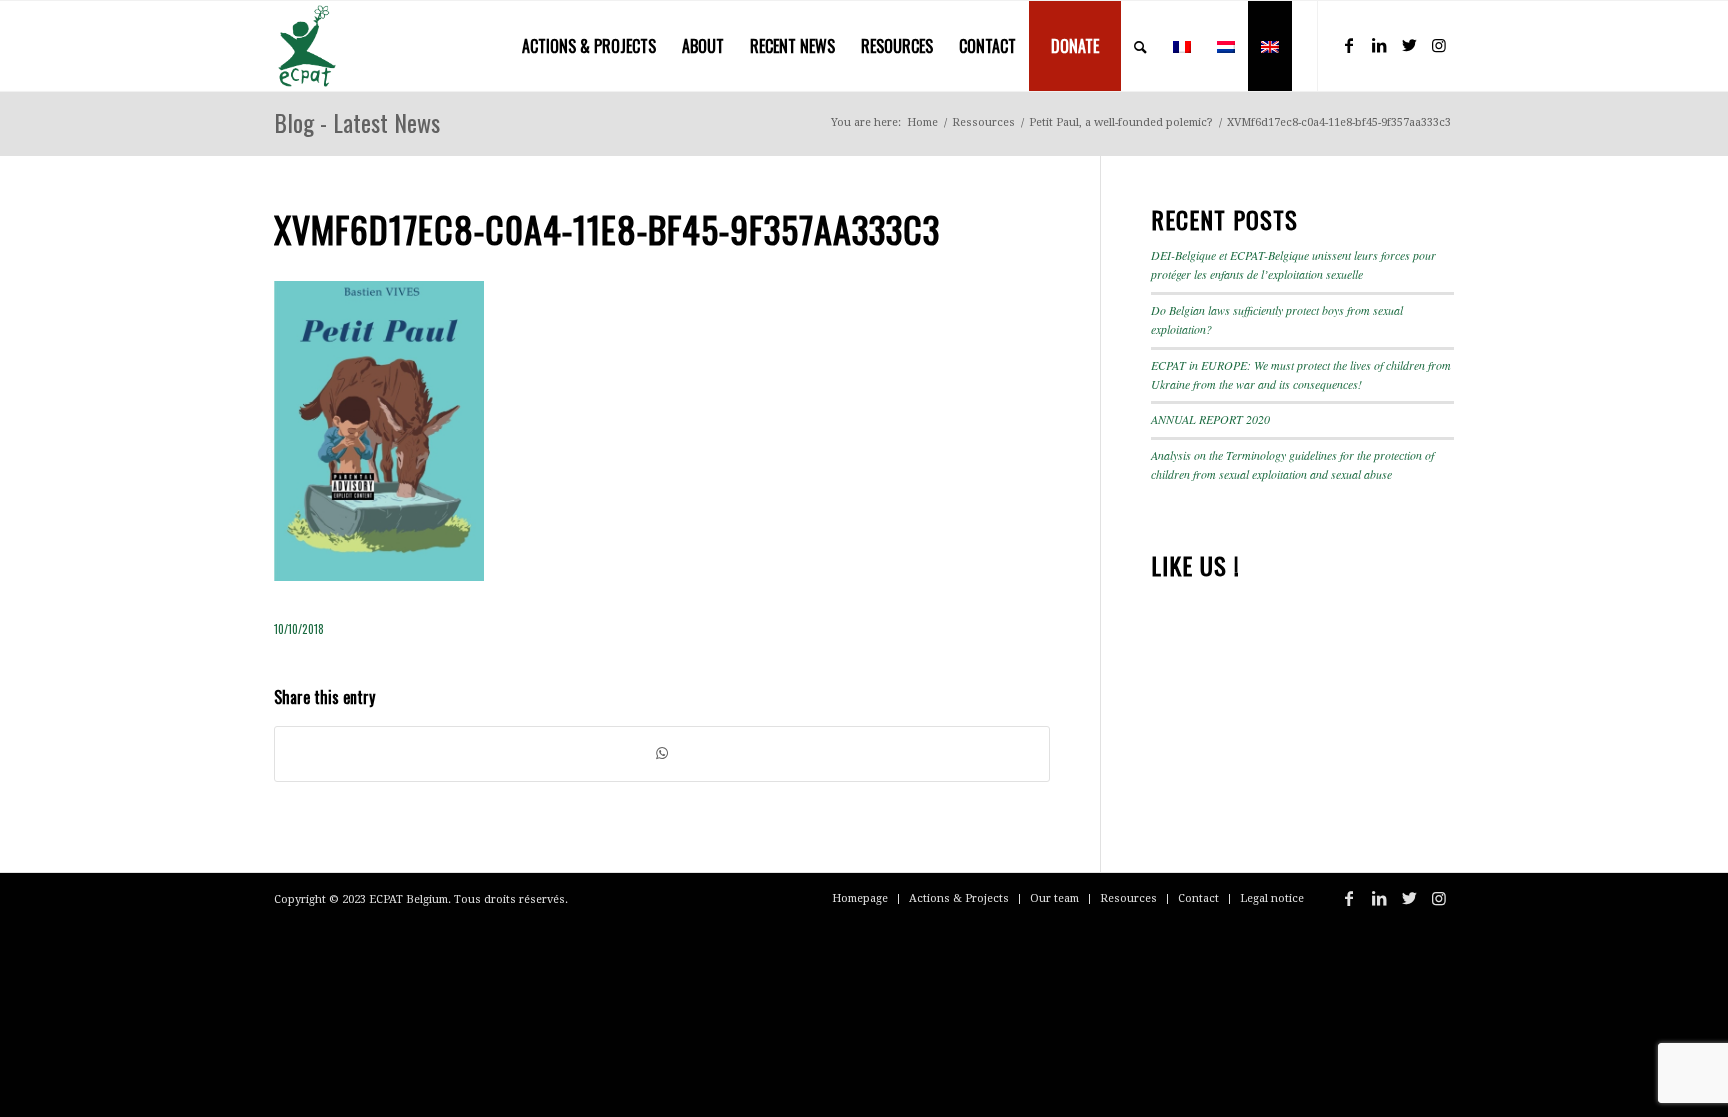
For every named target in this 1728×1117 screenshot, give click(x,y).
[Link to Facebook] (1349, 45)
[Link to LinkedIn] (1379, 45)
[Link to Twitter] (1409, 45)
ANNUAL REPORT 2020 (1210, 419)
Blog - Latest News (357, 122)
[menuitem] (589, 46)
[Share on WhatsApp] (662, 753)
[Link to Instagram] (1439, 45)
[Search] (1140, 46)
